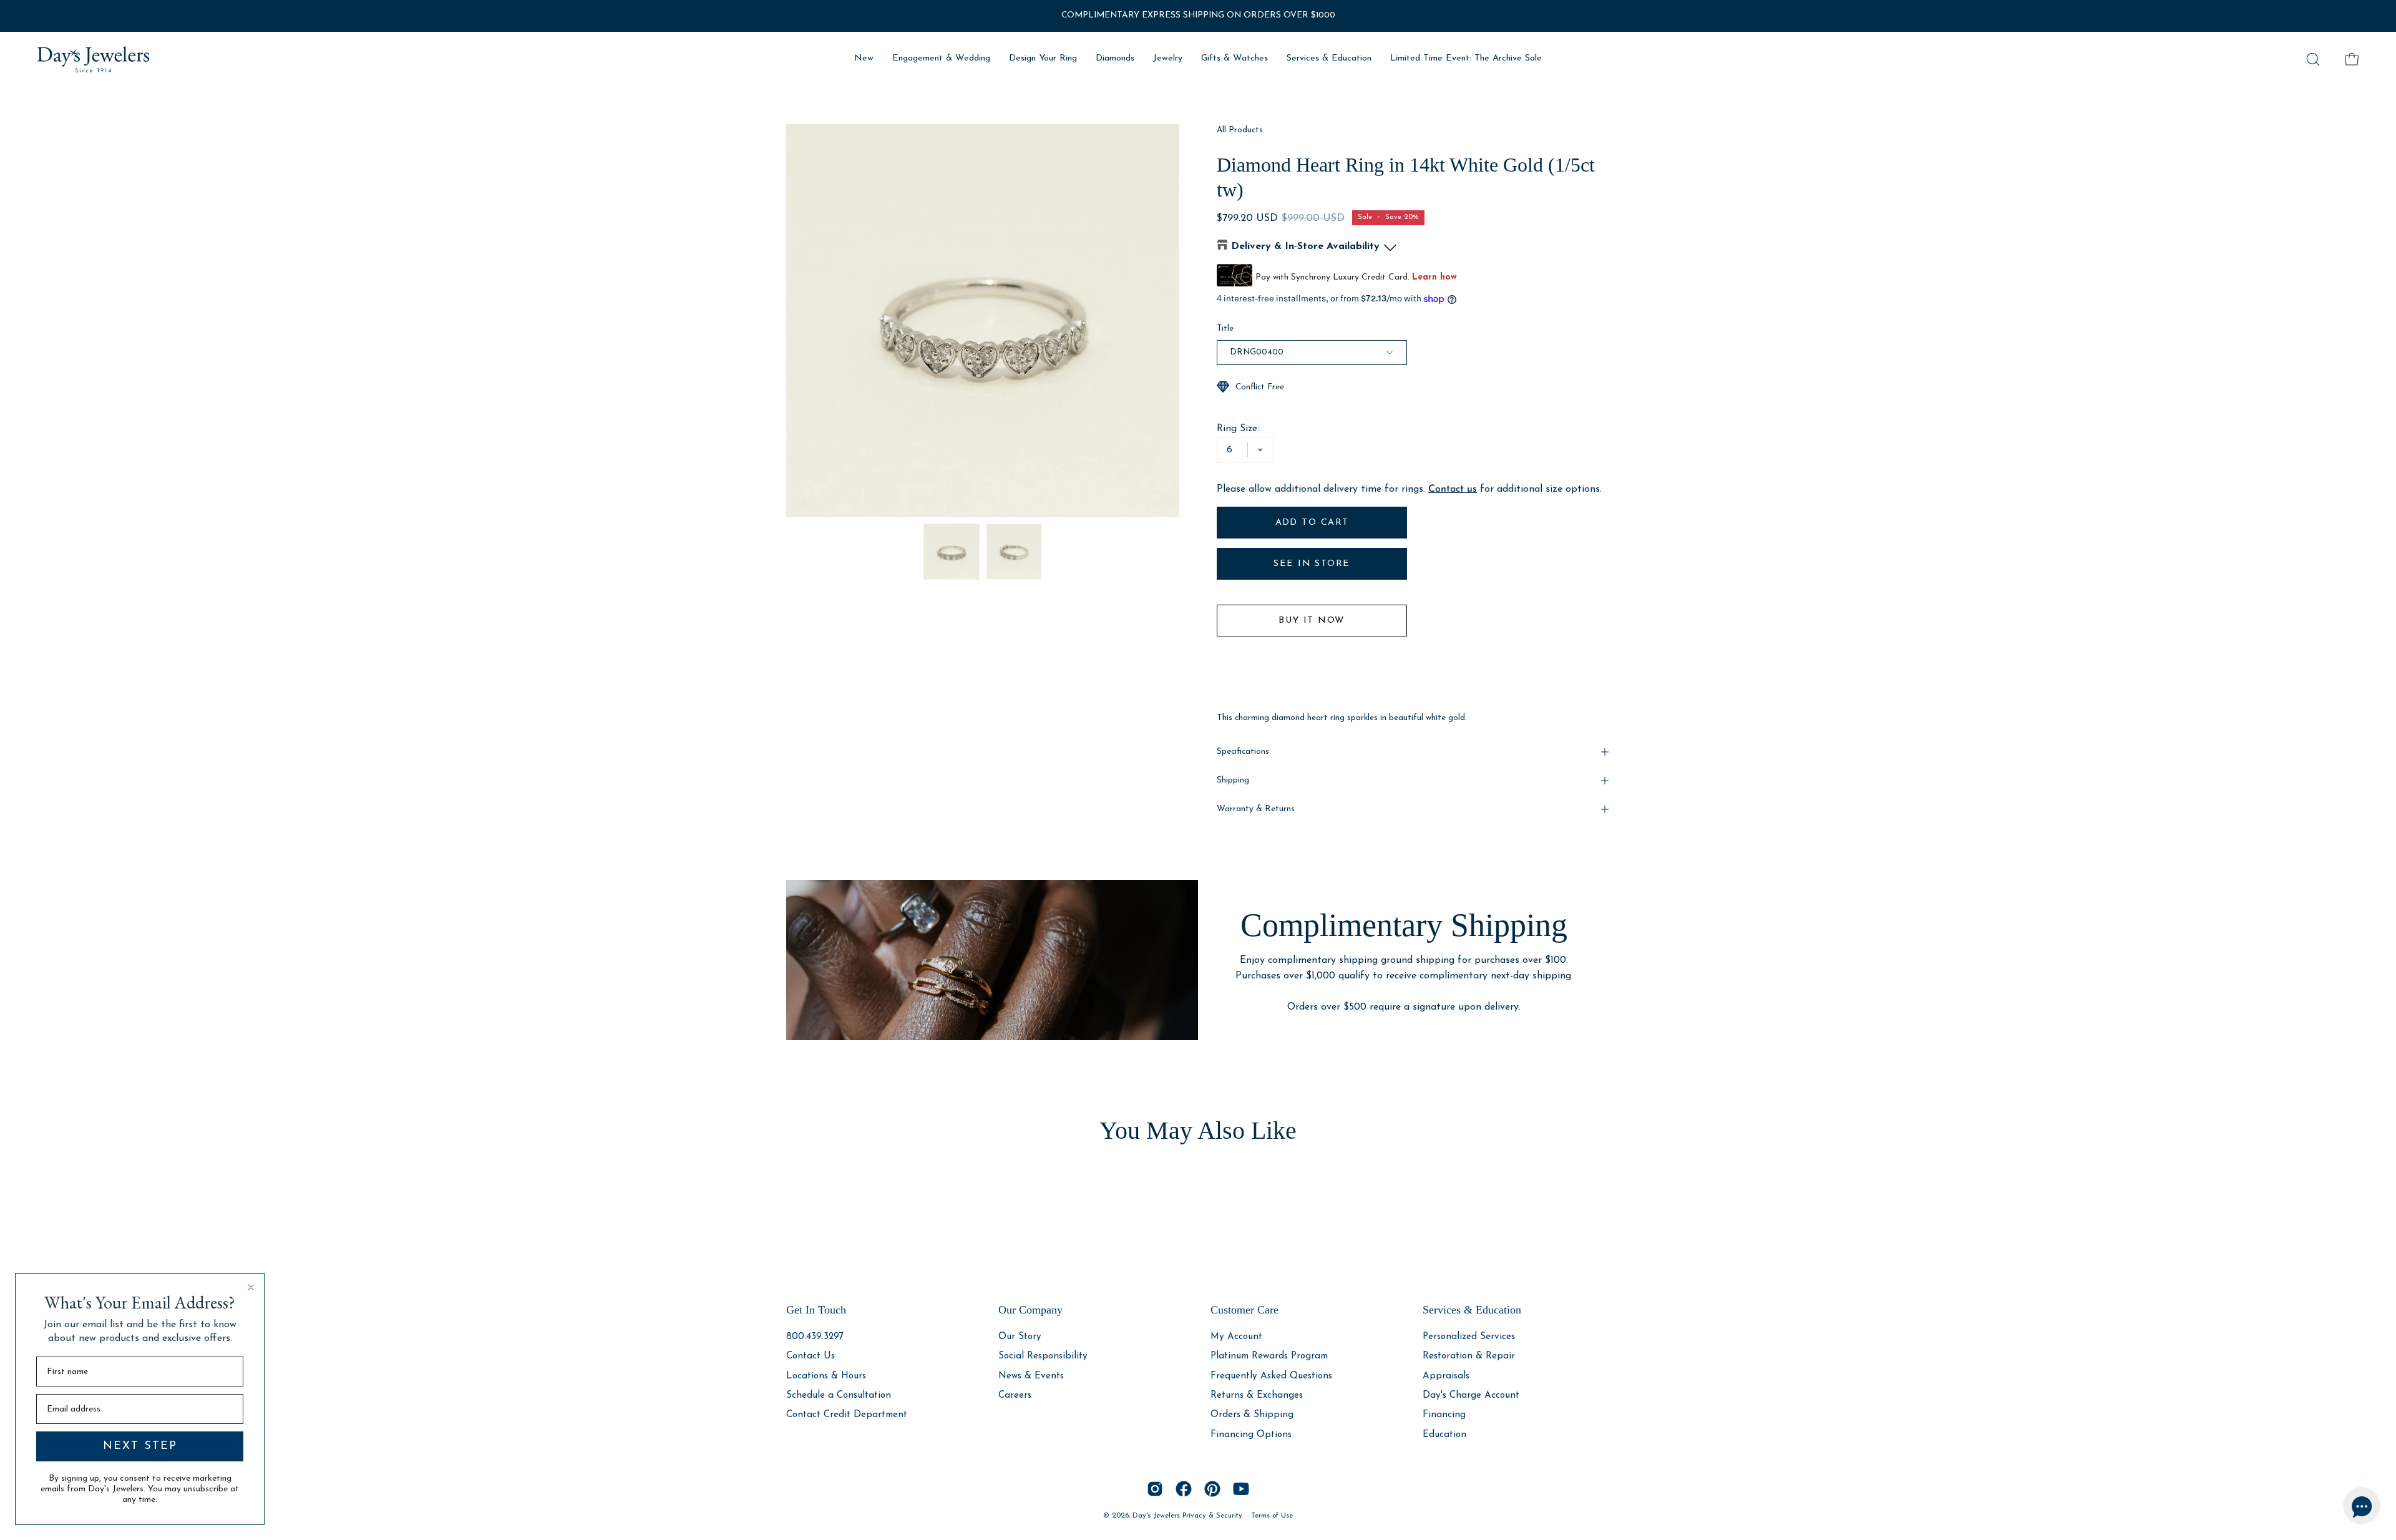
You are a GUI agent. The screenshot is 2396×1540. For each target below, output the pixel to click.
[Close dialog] (251, 1287)
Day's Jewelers (1157, 1516)
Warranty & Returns (1256, 809)
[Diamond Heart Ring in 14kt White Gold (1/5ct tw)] (952, 552)
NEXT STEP (140, 1446)
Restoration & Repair (1469, 1356)
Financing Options (1251, 1434)
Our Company (1030, 1310)
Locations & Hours (826, 1376)
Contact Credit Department (847, 1415)
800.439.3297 (815, 1337)
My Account (1236, 1337)
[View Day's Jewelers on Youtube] (1241, 1489)
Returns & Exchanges (1257, 1396)
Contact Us (811, 1356)
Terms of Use (1272, 1516)
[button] (2313, 59)
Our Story (1020, 1337)
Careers (1015, 1396)
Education (1444, 1434)
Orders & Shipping (1252, 1415)
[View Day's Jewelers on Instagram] (1155, 1489)
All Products (1240, 130)
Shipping (1233, 780)
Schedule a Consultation (839, 1396)
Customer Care (1244, 1310)
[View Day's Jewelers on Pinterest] (1212, 1489)
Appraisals (1446, 1376)
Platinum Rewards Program (1269, 1356)
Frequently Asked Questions (1271, 1376)
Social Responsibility (1043, 1356)
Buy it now (1312, 621)
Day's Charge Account (1471, 1396)
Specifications (1243, 752)
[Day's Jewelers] (94, 59)
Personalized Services (1469, 1337)
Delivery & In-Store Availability (1305, 246)
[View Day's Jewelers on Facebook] (1184, 1489)
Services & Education (1472, 1310)
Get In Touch (816, 1310)
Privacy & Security (1212, 1516)
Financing (1444, 1415)
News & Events (1031, 1376)
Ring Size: (1238, 429)
